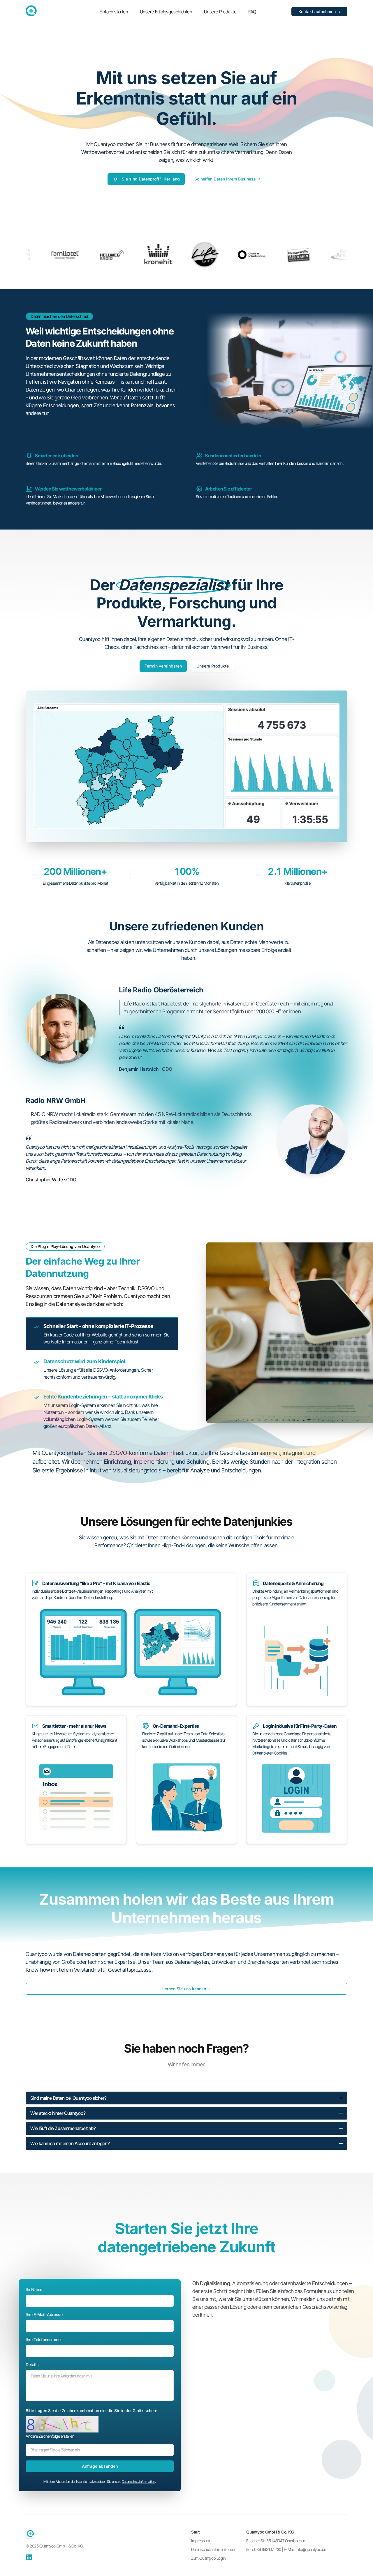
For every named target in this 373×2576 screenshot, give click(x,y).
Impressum (200, 2541)
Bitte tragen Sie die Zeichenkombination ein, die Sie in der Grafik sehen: (91, 2411)
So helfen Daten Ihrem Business (228, 179)
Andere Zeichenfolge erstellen (50, 2436)
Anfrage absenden (100, 2466)
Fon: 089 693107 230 (264, 2549)
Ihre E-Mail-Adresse (44, 2314)
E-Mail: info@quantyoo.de (305, 2549)
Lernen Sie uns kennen (187, 1989)
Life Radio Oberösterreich (161, 990)
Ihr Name (34, 2289)
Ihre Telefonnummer (44, 2339)
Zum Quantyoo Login (209, 2558)
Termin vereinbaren (163, 666)
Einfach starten (114, 12)
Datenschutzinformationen (213, 2549)
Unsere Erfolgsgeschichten (166, 12)
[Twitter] (29, 2557)
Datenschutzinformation (138, 2482)
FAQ (252, 12)
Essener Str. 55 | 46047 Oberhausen (276, 2541)
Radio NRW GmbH (56, 1101)
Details (32, 2365)
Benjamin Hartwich (139, 1069)
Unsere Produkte (220, 12)
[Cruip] (31, 11)
